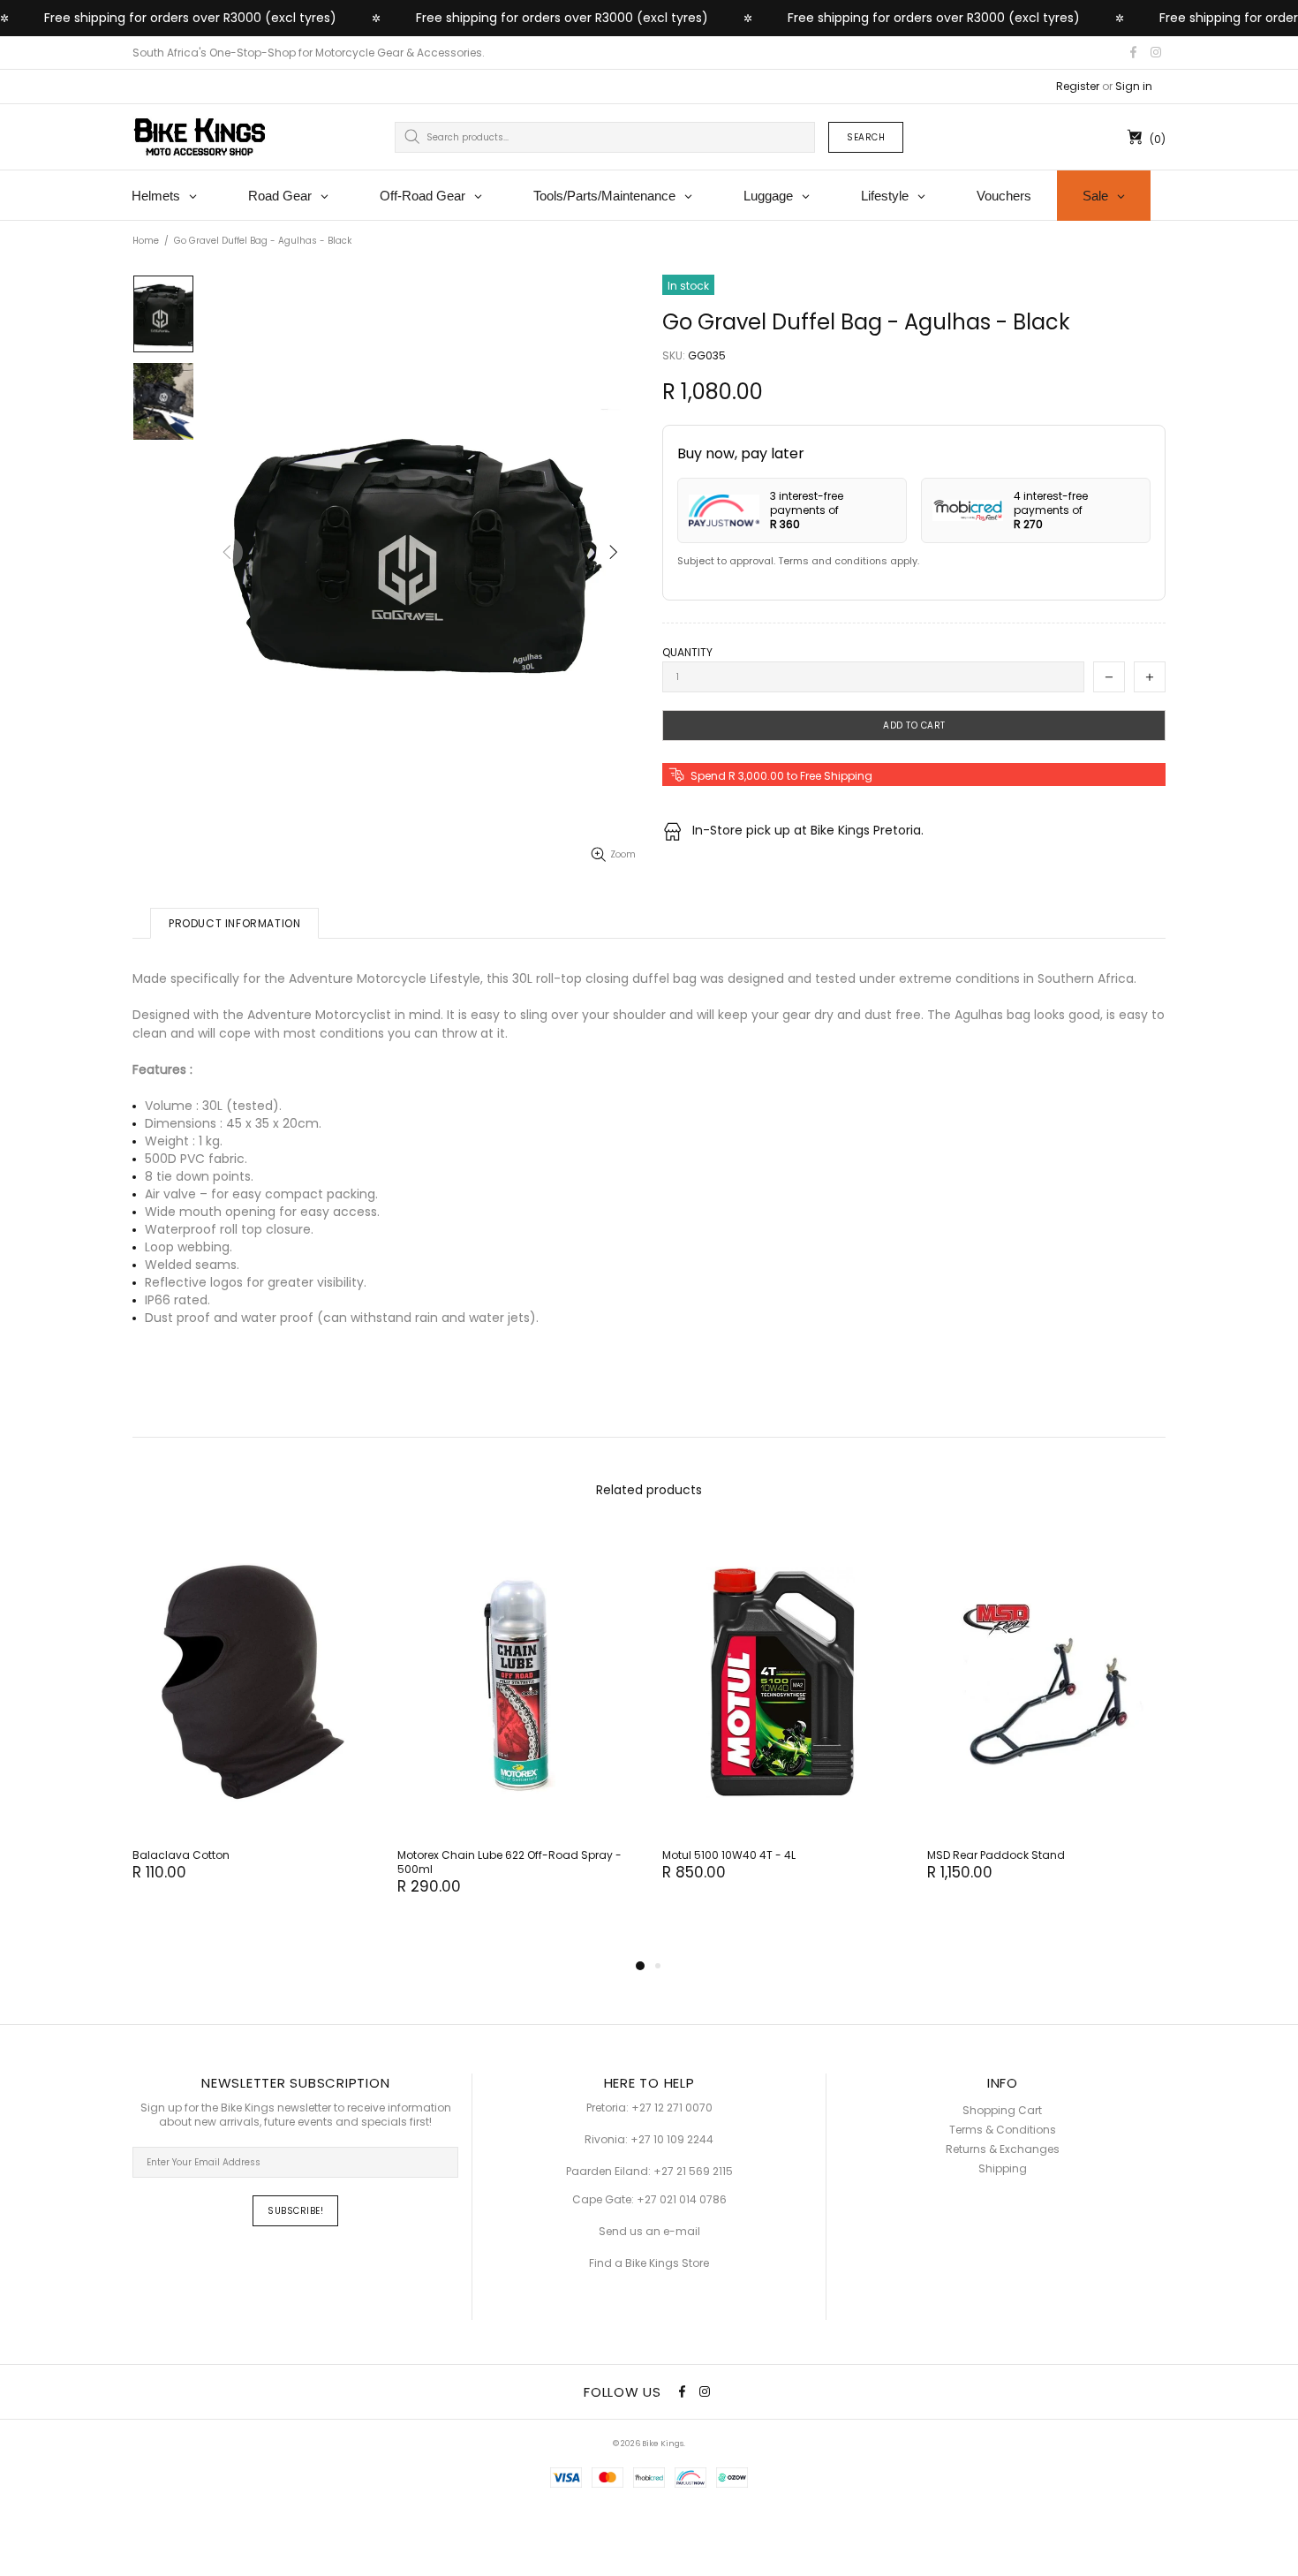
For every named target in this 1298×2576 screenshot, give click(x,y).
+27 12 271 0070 (672, 2108)
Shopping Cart (1002, 2111)
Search (866, 137)
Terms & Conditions (1003, 2130)
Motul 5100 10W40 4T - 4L (729, 1855)
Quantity (687, 653)
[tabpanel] (252, 1723)
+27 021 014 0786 (682, 2200)
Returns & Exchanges (1003, 2149)
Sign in (1134, 87)
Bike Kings (200, 137)
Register (1078, 87)
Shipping (1003, 2169)
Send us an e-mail (649, 2232)
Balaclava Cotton (181, 1855)
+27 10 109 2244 (672, 2140)
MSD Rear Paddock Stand (996, 1855)
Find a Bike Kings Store (649, 2263)
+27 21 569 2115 (693, 2172)
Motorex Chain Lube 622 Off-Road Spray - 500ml (509, 1862)
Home (146, 241)
